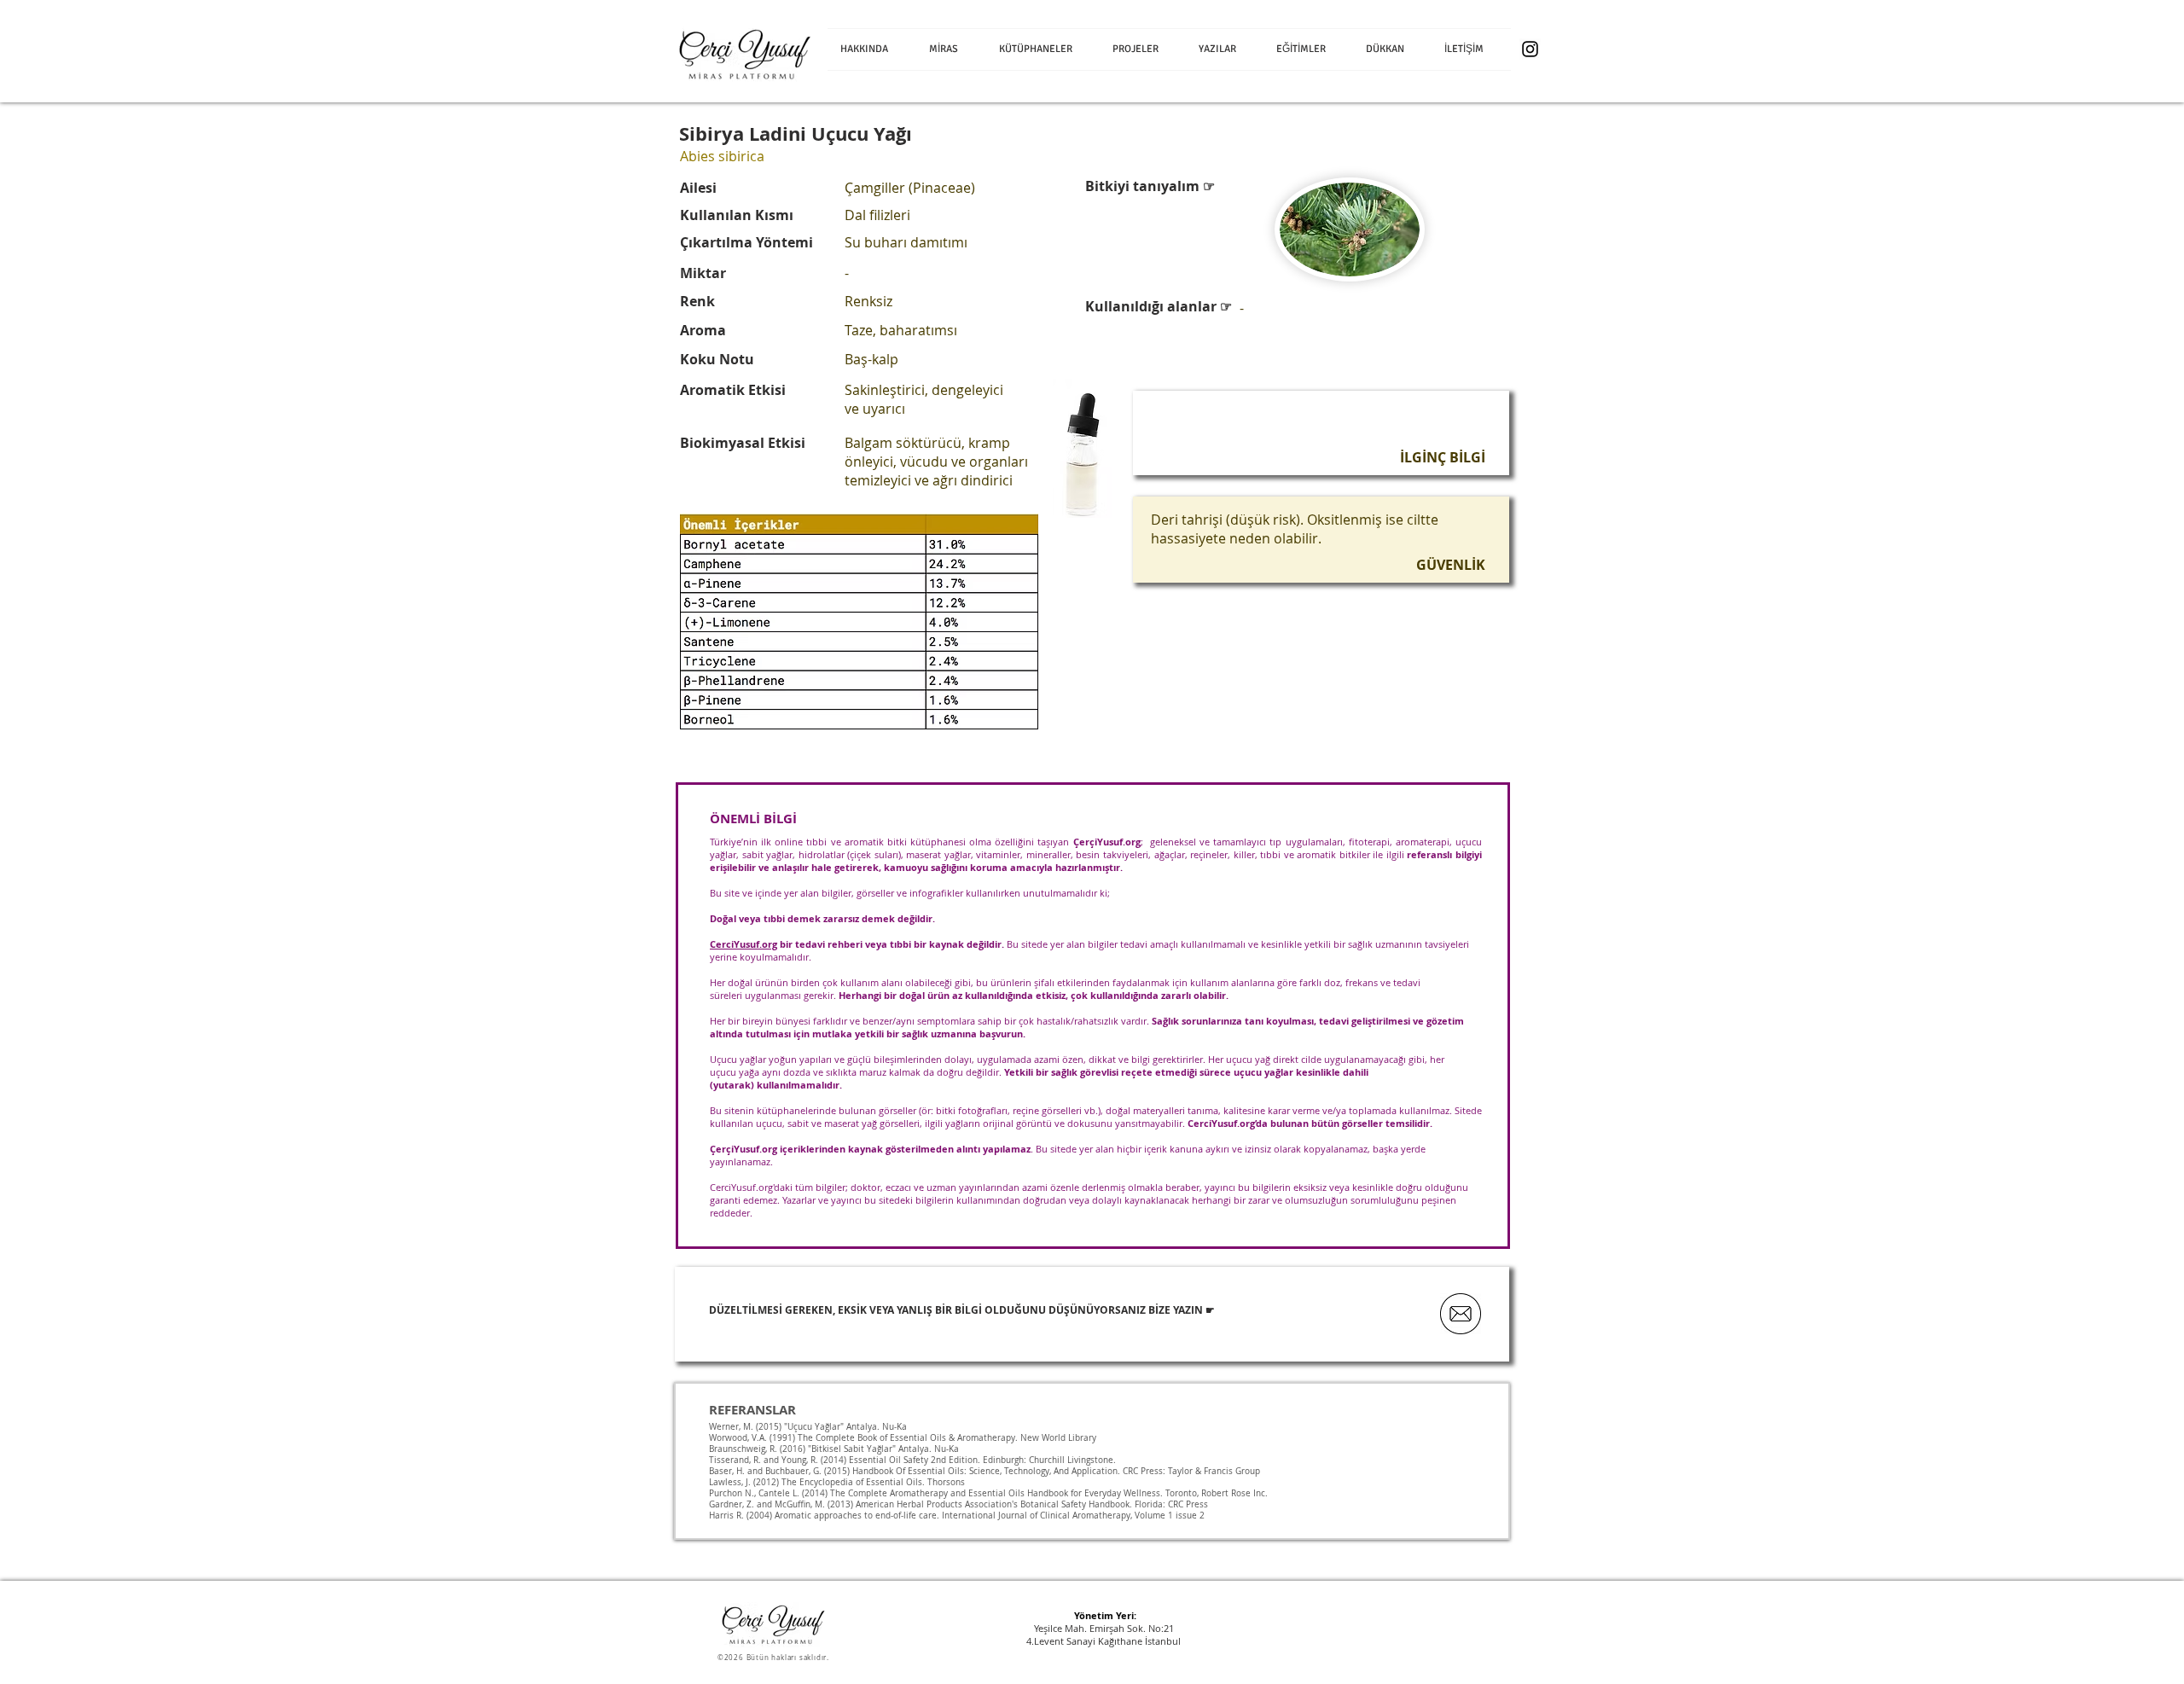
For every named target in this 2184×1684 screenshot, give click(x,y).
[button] (951, 49)
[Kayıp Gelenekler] (1530, 49)
